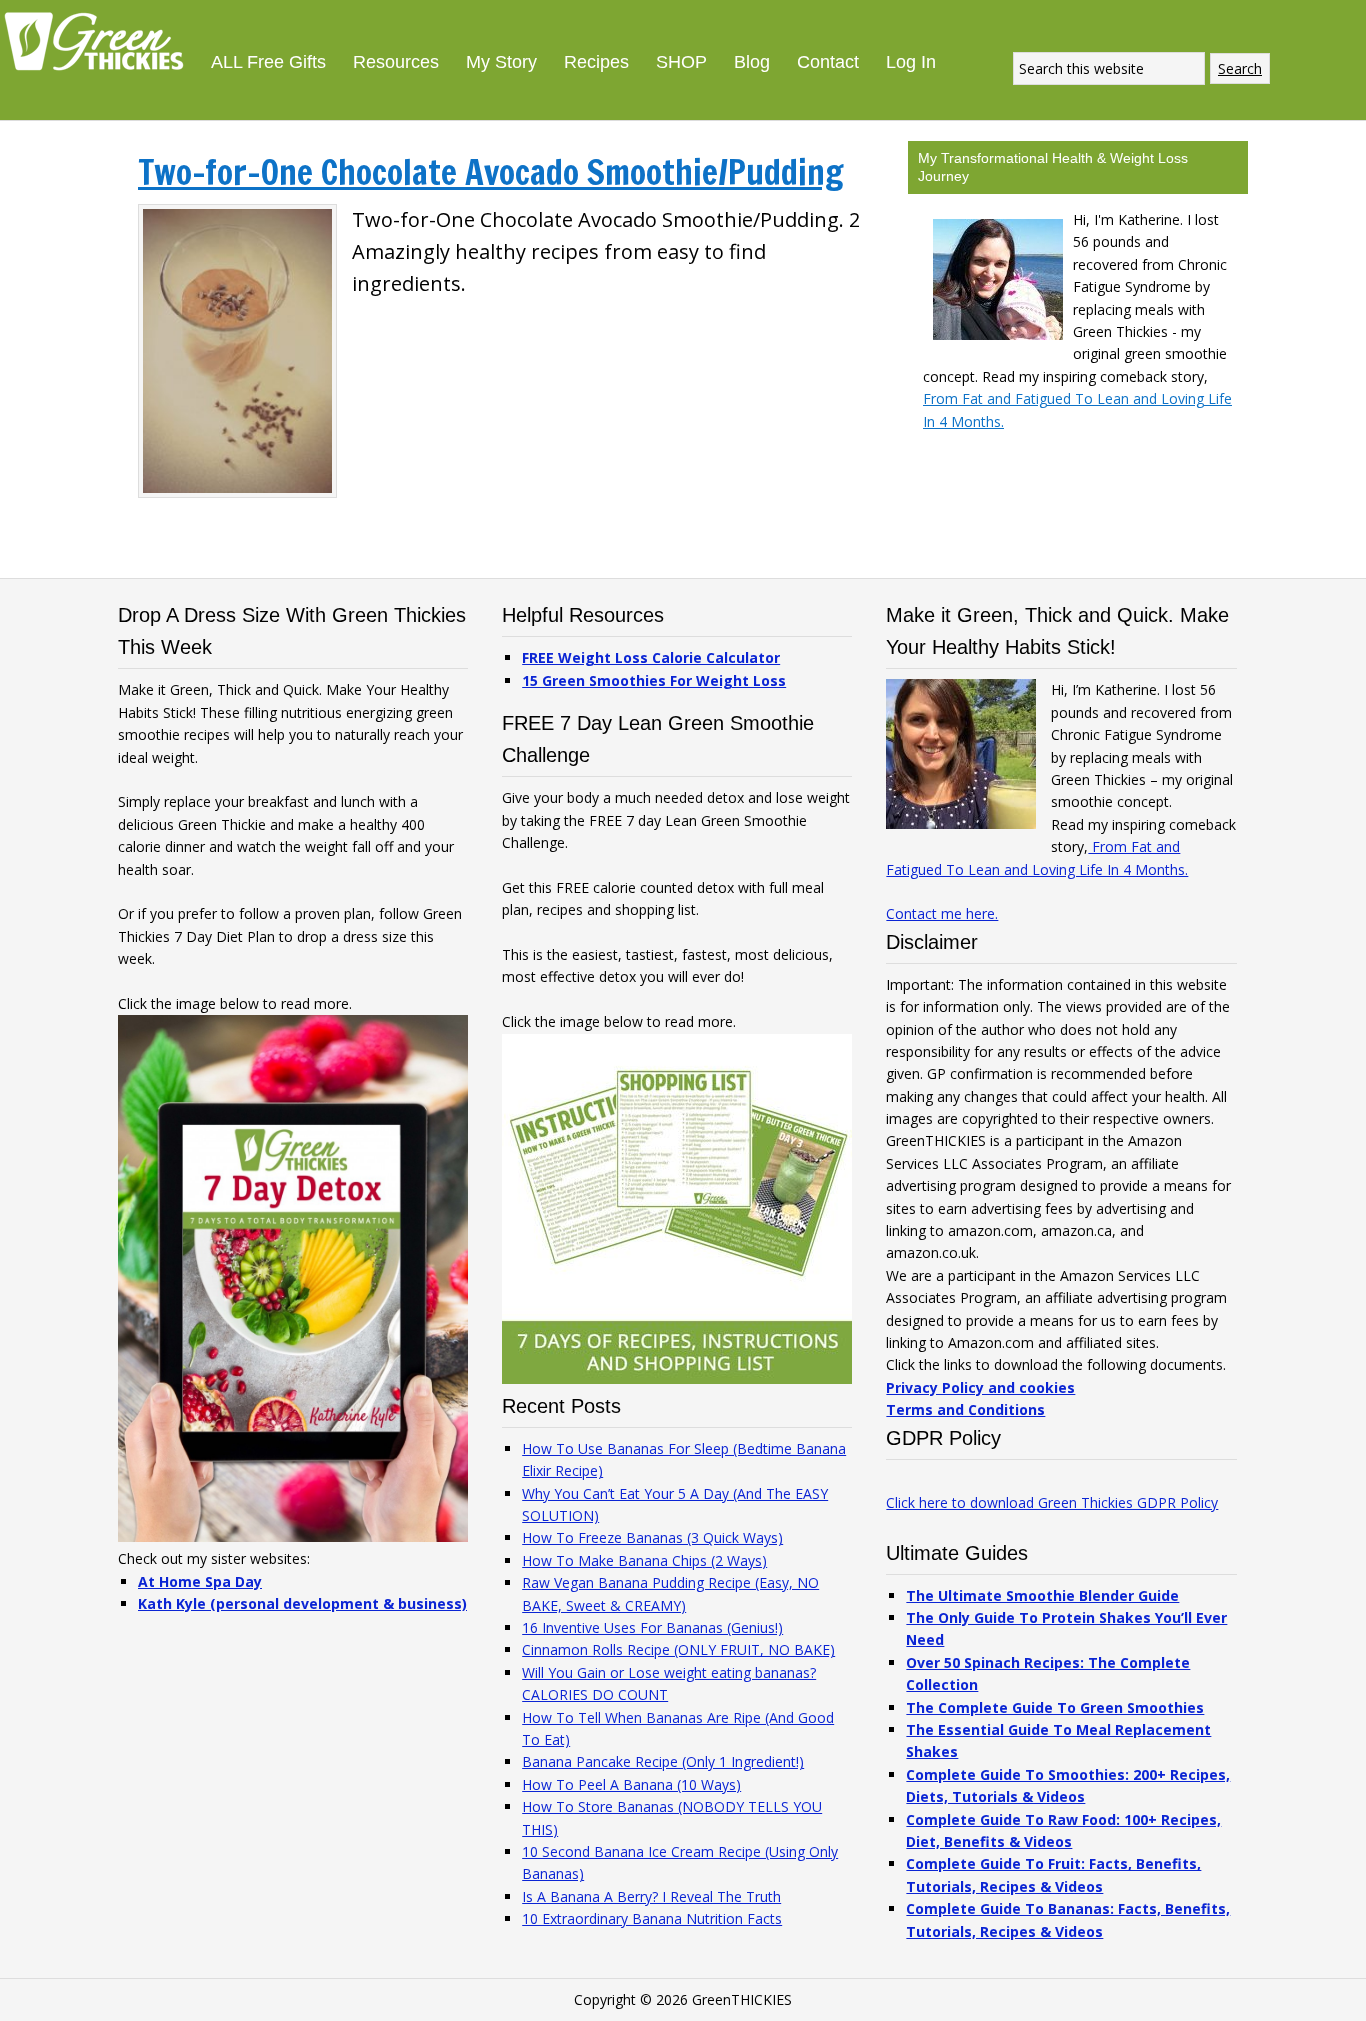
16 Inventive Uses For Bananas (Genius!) (652, 1627)
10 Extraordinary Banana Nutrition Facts (652, 1918)
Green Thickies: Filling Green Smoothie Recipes (100, 40)
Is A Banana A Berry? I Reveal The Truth (651, 1896)
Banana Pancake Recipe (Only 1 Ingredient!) (663, 1761)
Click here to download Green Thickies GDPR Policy (1052, 1502)
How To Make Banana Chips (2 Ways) (644, 1560)
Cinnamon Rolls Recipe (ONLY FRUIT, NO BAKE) (678, 1649)
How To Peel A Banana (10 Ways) (631, 1784)
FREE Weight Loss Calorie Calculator (651, 657)
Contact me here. (942, 913)
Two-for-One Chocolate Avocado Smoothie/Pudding (491, 172)
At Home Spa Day (200, 1581)
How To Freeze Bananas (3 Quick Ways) (652, 1537)
